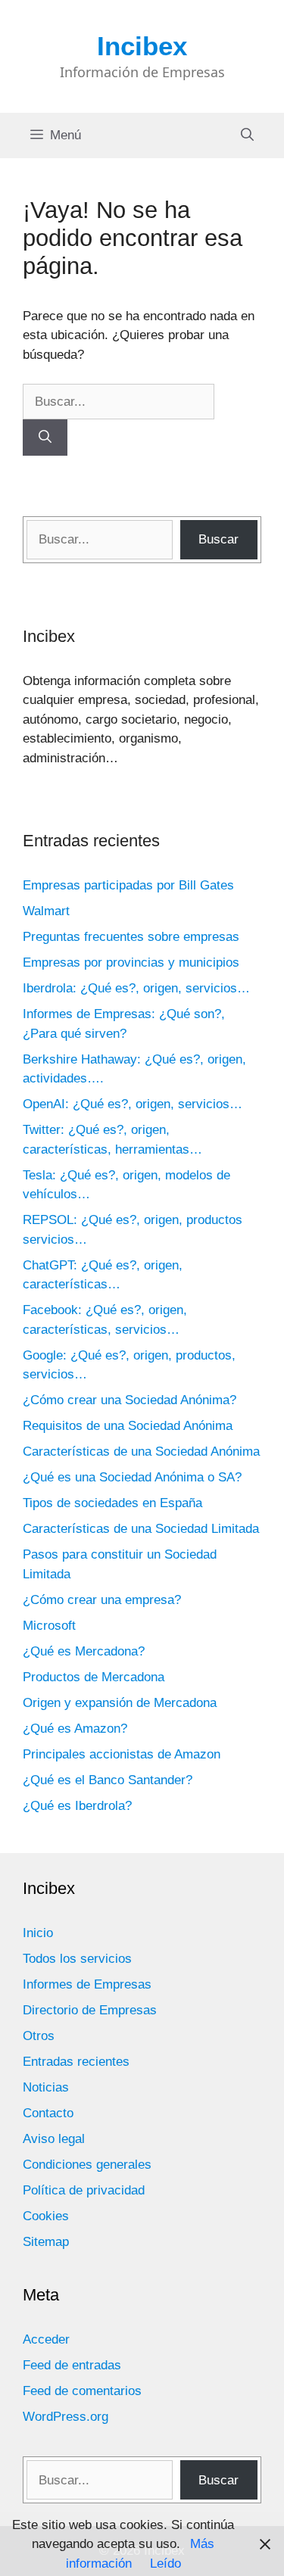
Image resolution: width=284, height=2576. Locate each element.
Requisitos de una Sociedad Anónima (128, 1426)
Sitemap (46, 2242)
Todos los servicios (77, 1959)
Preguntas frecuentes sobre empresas (131, 937)
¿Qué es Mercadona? (84, 1651)
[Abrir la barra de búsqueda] (247, 135)
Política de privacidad (84, 2190)
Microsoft (49, 1626)
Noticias (46, 2087)
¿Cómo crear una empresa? (102, 1600)
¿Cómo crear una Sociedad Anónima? (130, 1400)
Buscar (218, 539)
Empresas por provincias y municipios (131, 962)
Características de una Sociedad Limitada (141, 1529)
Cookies (46, 2216)
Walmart (46, 911)
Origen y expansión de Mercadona (120, 1703)
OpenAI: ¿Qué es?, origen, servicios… (133, 1104)
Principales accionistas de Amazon (122, 1754)
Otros (39, 2036)
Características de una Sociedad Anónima (141, 1452)
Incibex (142, 46)
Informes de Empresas (87, 1984)
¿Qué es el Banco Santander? (108, 1780)
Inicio (38, 1933)
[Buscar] (45, 438)
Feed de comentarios (82, 2391)
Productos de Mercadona (94, 1677)
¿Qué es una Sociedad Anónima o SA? (132, 1477)
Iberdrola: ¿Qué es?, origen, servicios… (136, 988)
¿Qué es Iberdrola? (77, 1806)
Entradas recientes (76, 2062)
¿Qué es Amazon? (75, 1729)
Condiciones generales (87, 2165)
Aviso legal (54, 2139)
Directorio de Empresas (90, 2010)
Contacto (48, 2113)
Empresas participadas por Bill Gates (128, 885)
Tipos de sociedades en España (112, 1503)
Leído (165, 2564)
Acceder (46, 2339)
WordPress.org (66, 2417)
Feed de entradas (72, 2365)
